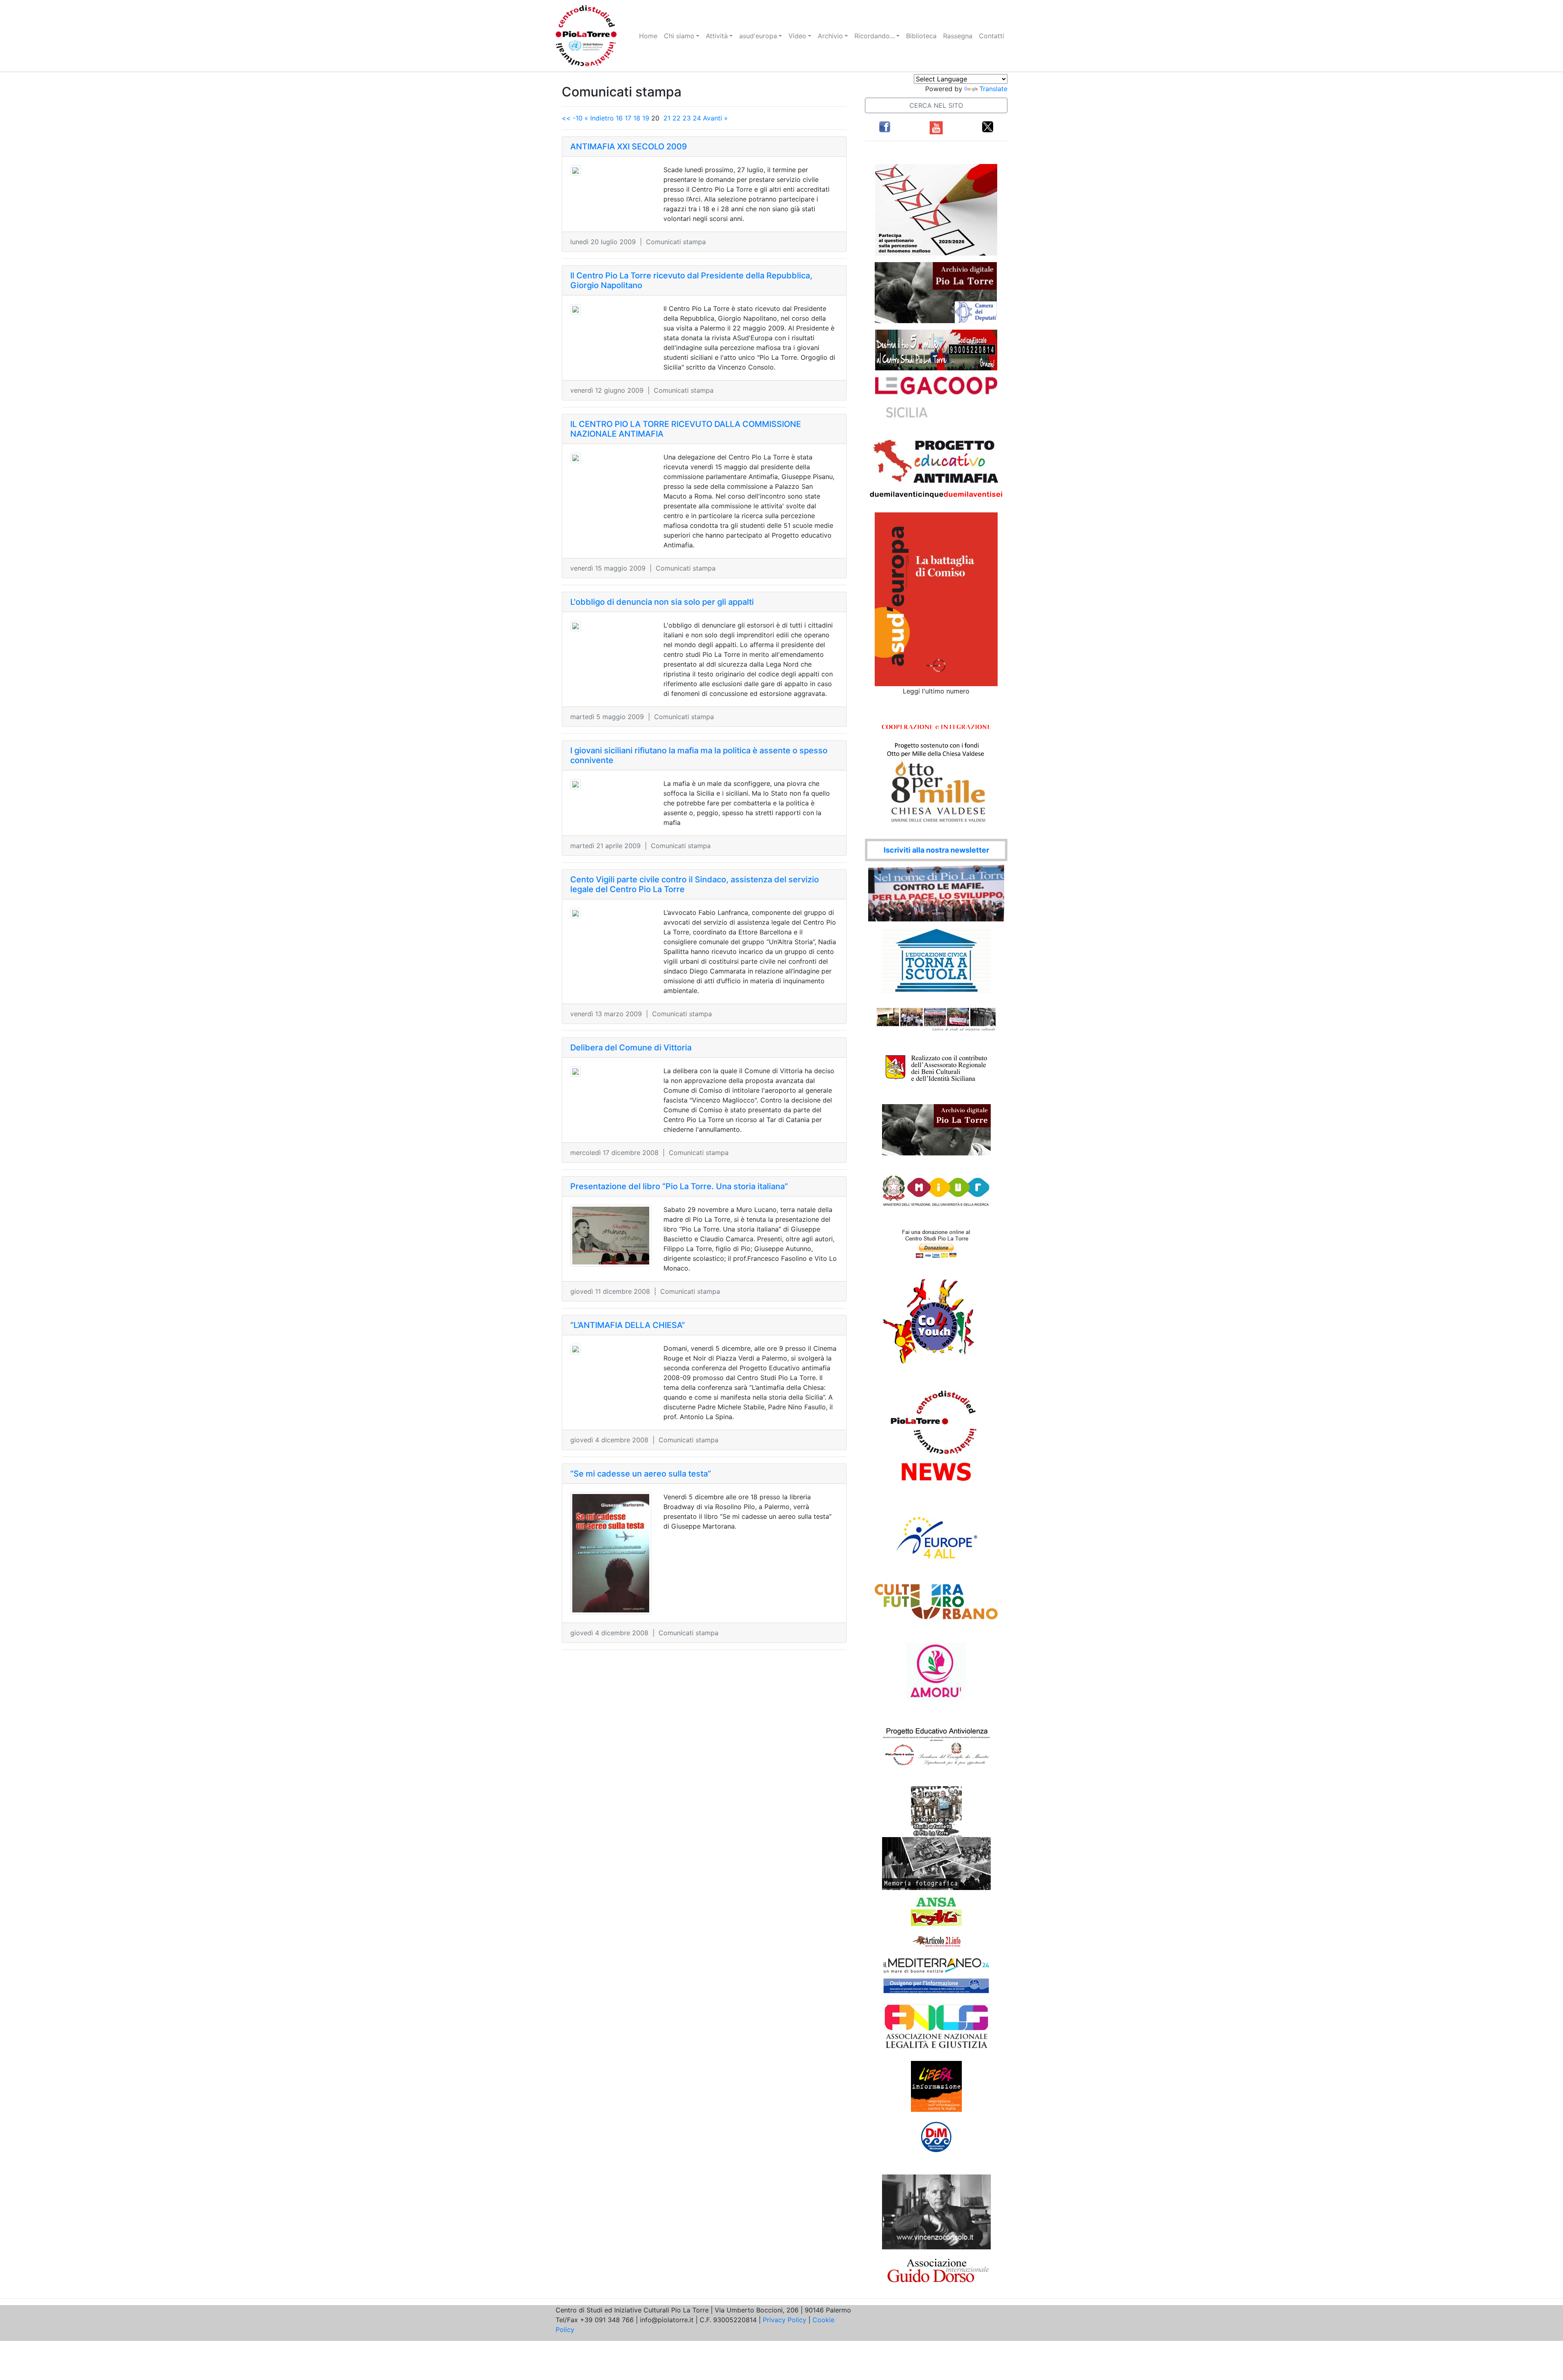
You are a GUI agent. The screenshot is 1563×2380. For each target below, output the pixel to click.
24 (697, 118)
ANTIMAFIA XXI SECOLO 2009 (629, 147)
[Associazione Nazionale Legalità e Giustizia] (936, 2027)
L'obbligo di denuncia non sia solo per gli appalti (662, 602)
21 (667, 118)
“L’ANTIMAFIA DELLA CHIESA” (628, 1325)
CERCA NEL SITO (936, 105)
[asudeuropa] (936, 599)
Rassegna (958, 36)
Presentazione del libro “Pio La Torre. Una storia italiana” (679, 1186)
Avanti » (715, 118)
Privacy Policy (785, 2320)
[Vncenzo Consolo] (936, 2211)
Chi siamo (679, 36)
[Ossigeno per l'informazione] (936, 1986)
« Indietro (599, 118)
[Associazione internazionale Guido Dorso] (936, 2270)
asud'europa (758, 36)
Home (648, 36)
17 (628, 118)
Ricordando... (875, 36)
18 (637, 118)
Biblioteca (921, 36)
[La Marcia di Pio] (936, 1811)
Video (797, 36)
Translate (993, 89)
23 (687, 118)
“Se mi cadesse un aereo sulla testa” (641, 1474)
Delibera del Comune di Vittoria (631, 1048)
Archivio (830, 36)
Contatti (992, 36)
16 (619, 118)
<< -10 (572, 118)
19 (646, 118)
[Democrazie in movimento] (936, 2137)
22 (676, 118)
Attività (717, 36)
